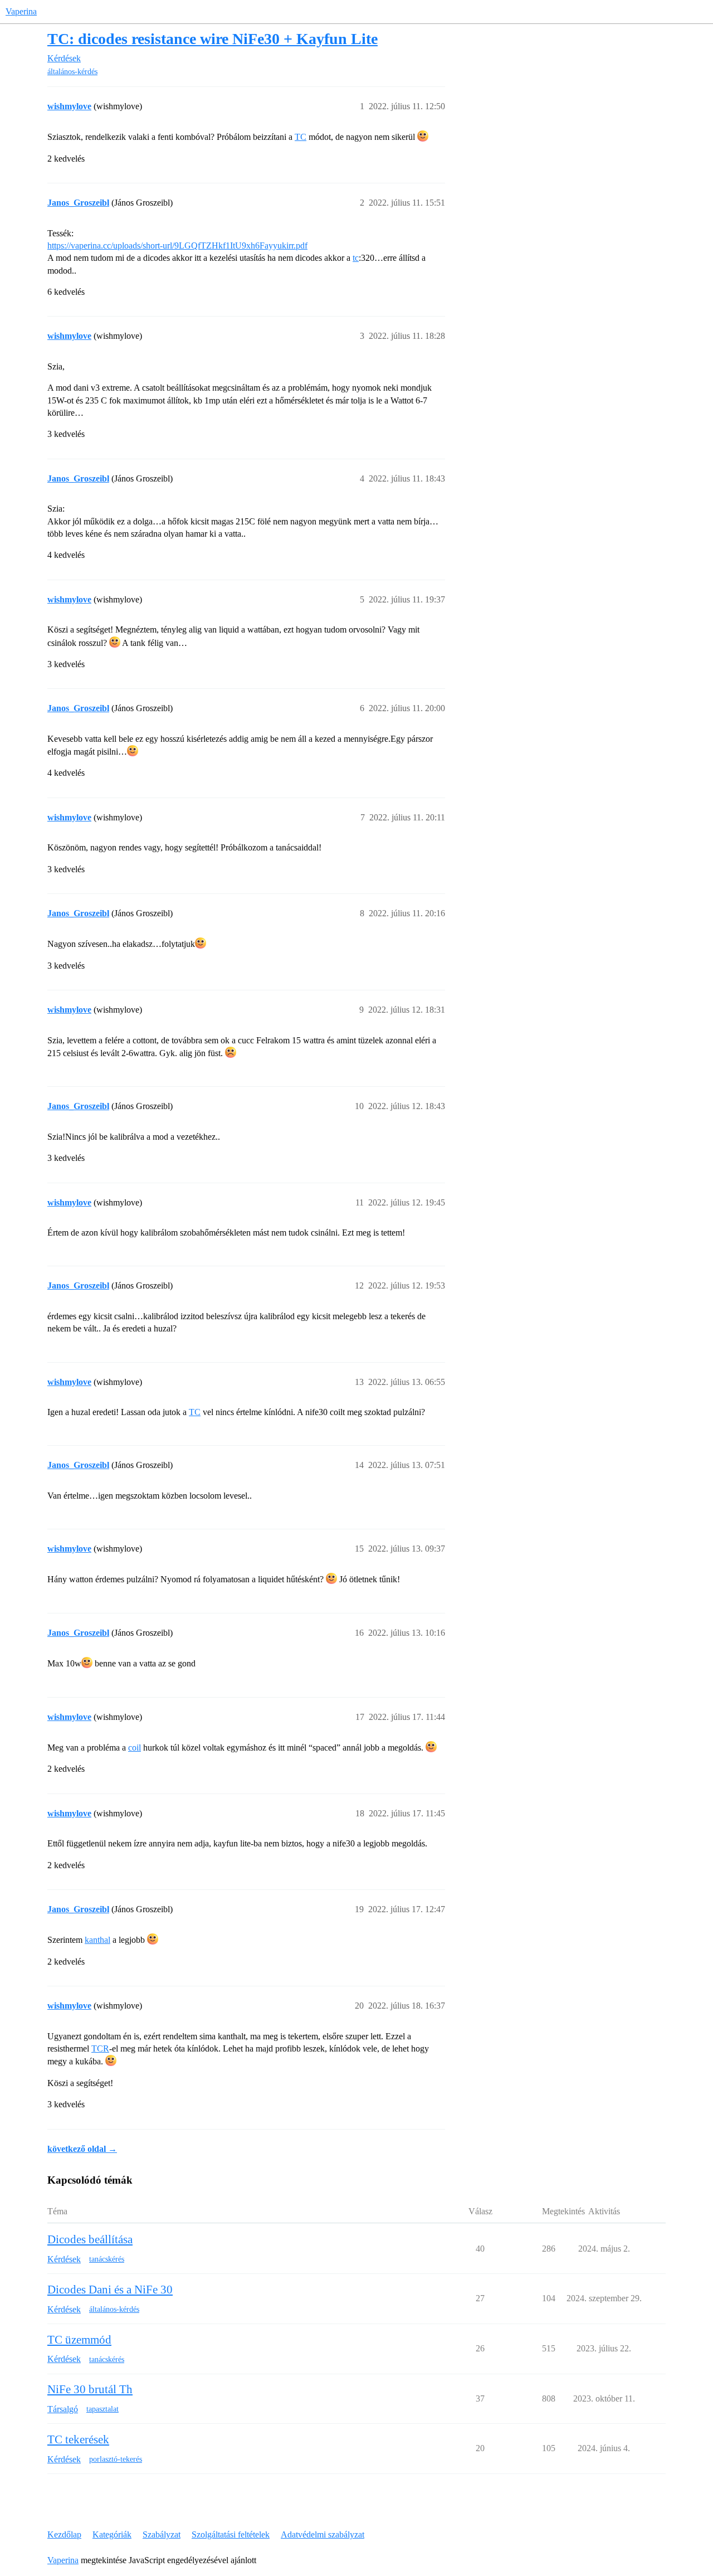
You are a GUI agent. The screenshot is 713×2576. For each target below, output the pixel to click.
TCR (100, 2048)
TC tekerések (78, 2439)
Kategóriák (112, 2534)
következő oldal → (82, 2149)
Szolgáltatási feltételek (231, 2534)
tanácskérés (107, 2259)
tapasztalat (102, 2409)
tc (356, 258)
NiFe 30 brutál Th (90, 2389)
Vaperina (21, 11)
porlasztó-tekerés (116, 2459)
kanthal (97, 1940)
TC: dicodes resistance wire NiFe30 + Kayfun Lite (213, 39)
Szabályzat (162, 2534)
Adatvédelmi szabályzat (323, 2534)
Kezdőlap (64, 2534)
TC (301, 137)
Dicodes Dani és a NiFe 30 (110, 2290)
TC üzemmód (79, 2340)
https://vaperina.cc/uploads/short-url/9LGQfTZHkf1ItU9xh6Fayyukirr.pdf (177, 246)
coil (135, 1748)
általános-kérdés (72, 72)
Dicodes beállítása (90, 2239)
